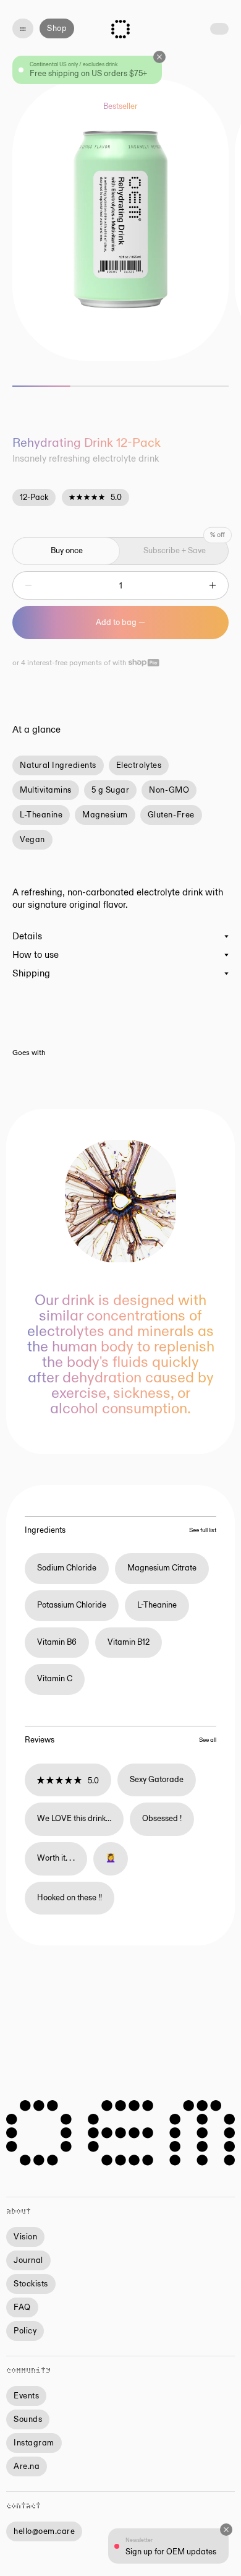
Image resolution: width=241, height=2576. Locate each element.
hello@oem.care (44, 2531)
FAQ (22, 2307)
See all (208, 1740)
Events (26, 2396)
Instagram (34, 2443)
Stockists (31, 2284)
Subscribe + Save (175, 551)
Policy (25, 2331)
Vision (25, 2237)
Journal (28, 2260)
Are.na (27, 2466)
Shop (57, 28)
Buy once (67, 551)
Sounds (28, 2419)
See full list (203, 1530)
